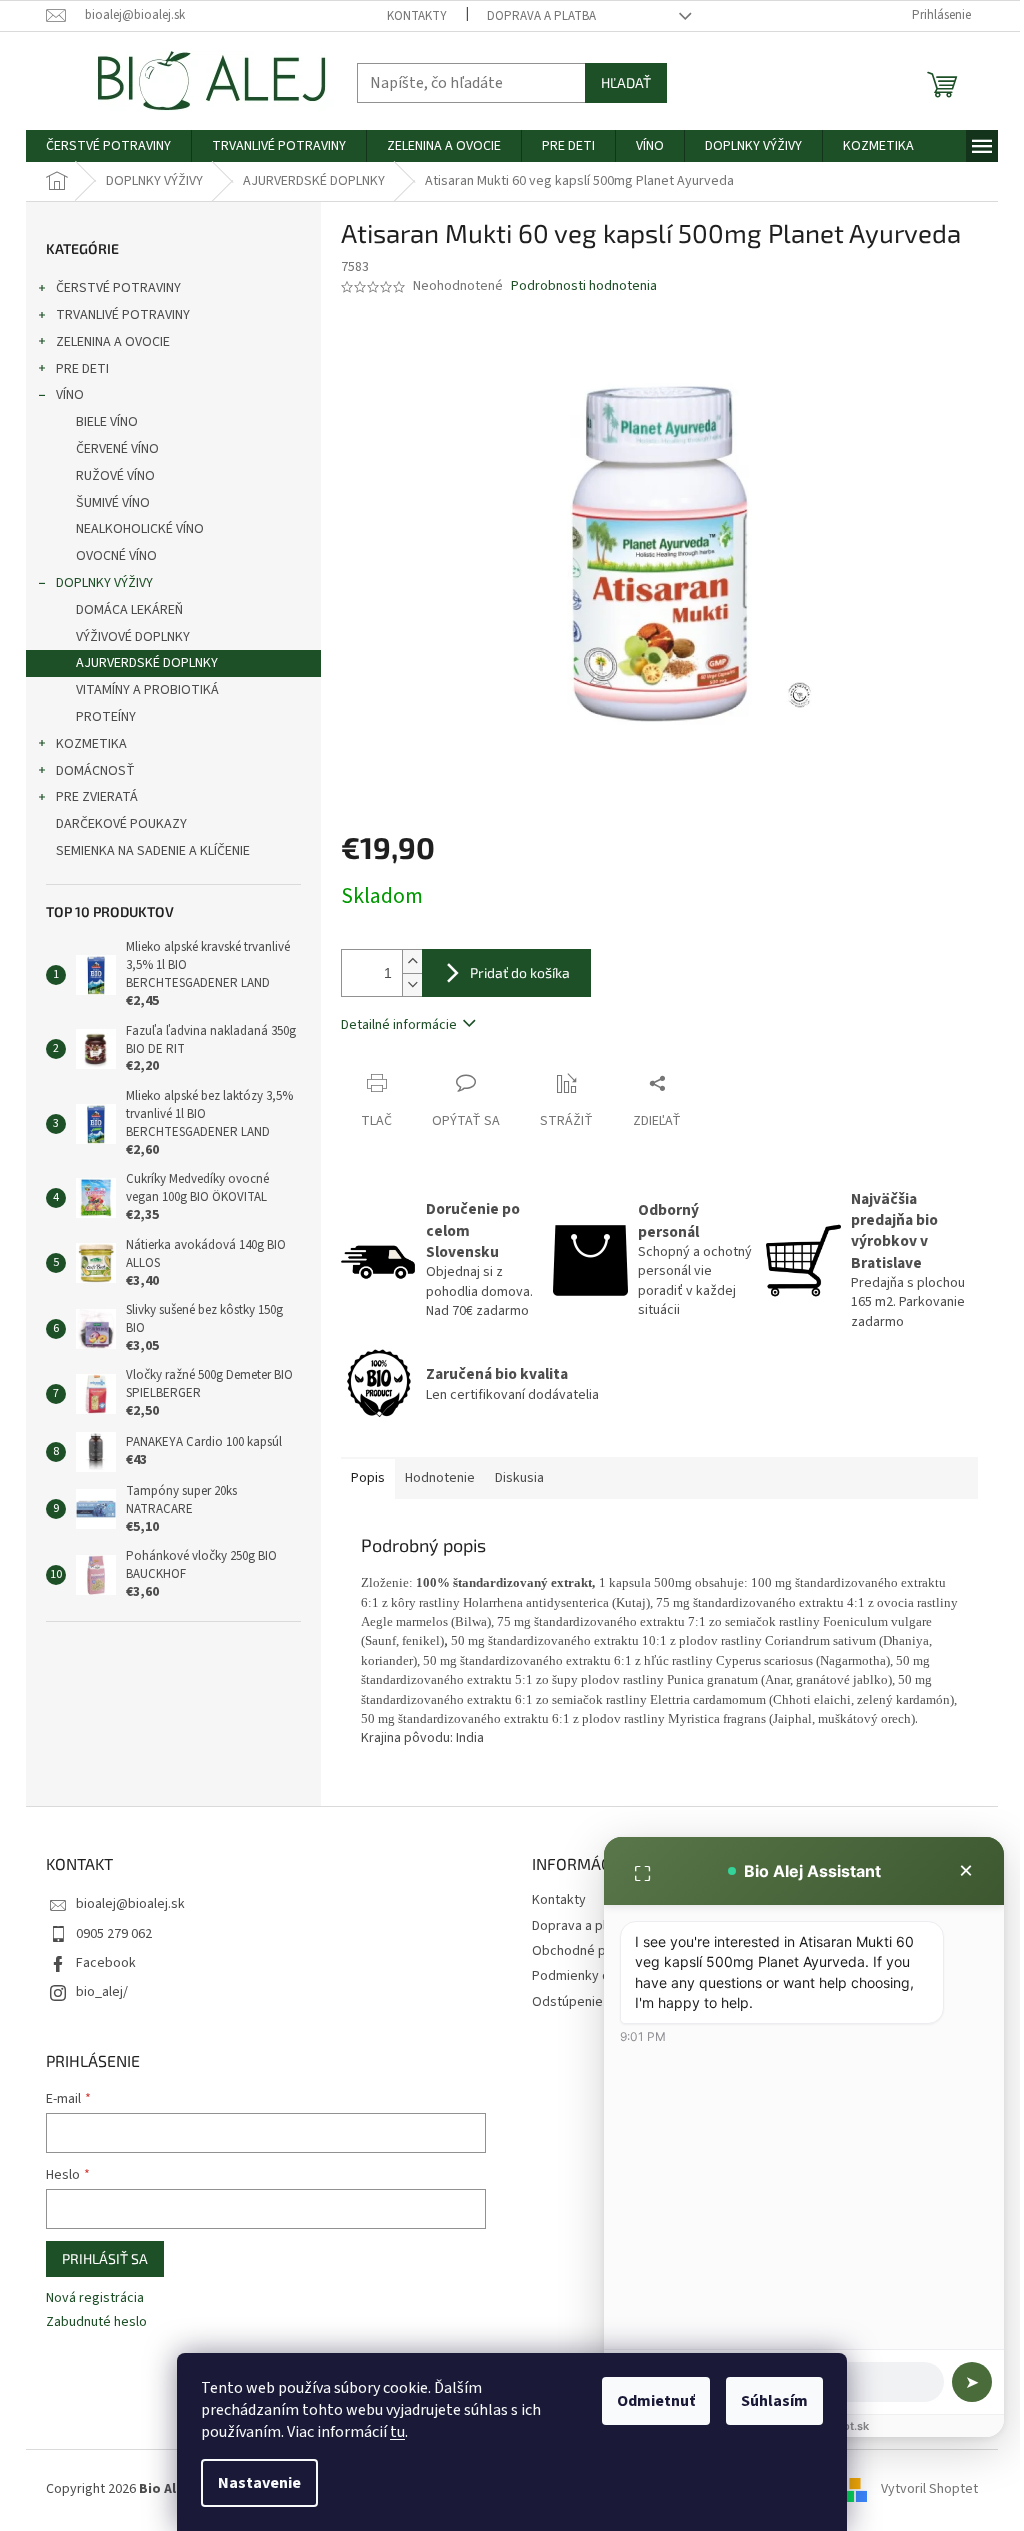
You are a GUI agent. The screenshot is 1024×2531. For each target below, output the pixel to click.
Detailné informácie (399, 1025)
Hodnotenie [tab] (440, 1478)
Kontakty (417, 16)
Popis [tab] (368, 1478)
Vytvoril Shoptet (929, 2489)
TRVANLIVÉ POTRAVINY (123, 315)
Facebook (106, 1963)
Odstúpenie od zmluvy (599, 2002)
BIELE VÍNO (107, 422)
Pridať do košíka (520, 972)
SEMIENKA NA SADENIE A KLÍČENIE (153, 851)
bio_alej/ (102, 1992)
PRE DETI (82, 369)
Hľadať (626, 82)
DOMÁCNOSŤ (95, 771)
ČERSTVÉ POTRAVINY (118, 288)
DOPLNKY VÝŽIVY (104, 583)
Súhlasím (774, 2401)
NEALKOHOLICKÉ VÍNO (140, 529)
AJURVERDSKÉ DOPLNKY (147, 663)
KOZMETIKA (91, 744)
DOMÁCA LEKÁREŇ (129, 610)
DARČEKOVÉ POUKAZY (121, 824)
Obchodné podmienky (598, 1951)
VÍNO (70, 395)
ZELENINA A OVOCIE (113, 342)
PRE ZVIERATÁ (97, 797)
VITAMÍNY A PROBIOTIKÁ (147, 690)
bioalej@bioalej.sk (130, 1904)
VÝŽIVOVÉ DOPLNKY (133, 637)
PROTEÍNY (106, 717)
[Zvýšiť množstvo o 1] (412, 961)
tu (397, 2432)
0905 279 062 (114, 1934)
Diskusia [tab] (519, 1478)
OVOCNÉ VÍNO (116, 556)
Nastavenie (259, 2483)
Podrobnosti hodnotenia (584, 286)
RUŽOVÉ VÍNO (115, 476)
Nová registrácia (95, 2298)
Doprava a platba (541, 16)
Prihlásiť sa (105, 2258)
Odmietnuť (656, 2401)
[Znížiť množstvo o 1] (412, 984)
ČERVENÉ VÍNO (117, 449)
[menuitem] (108, 146)
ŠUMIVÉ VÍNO (113, 503)
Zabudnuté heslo (96, 2322)
